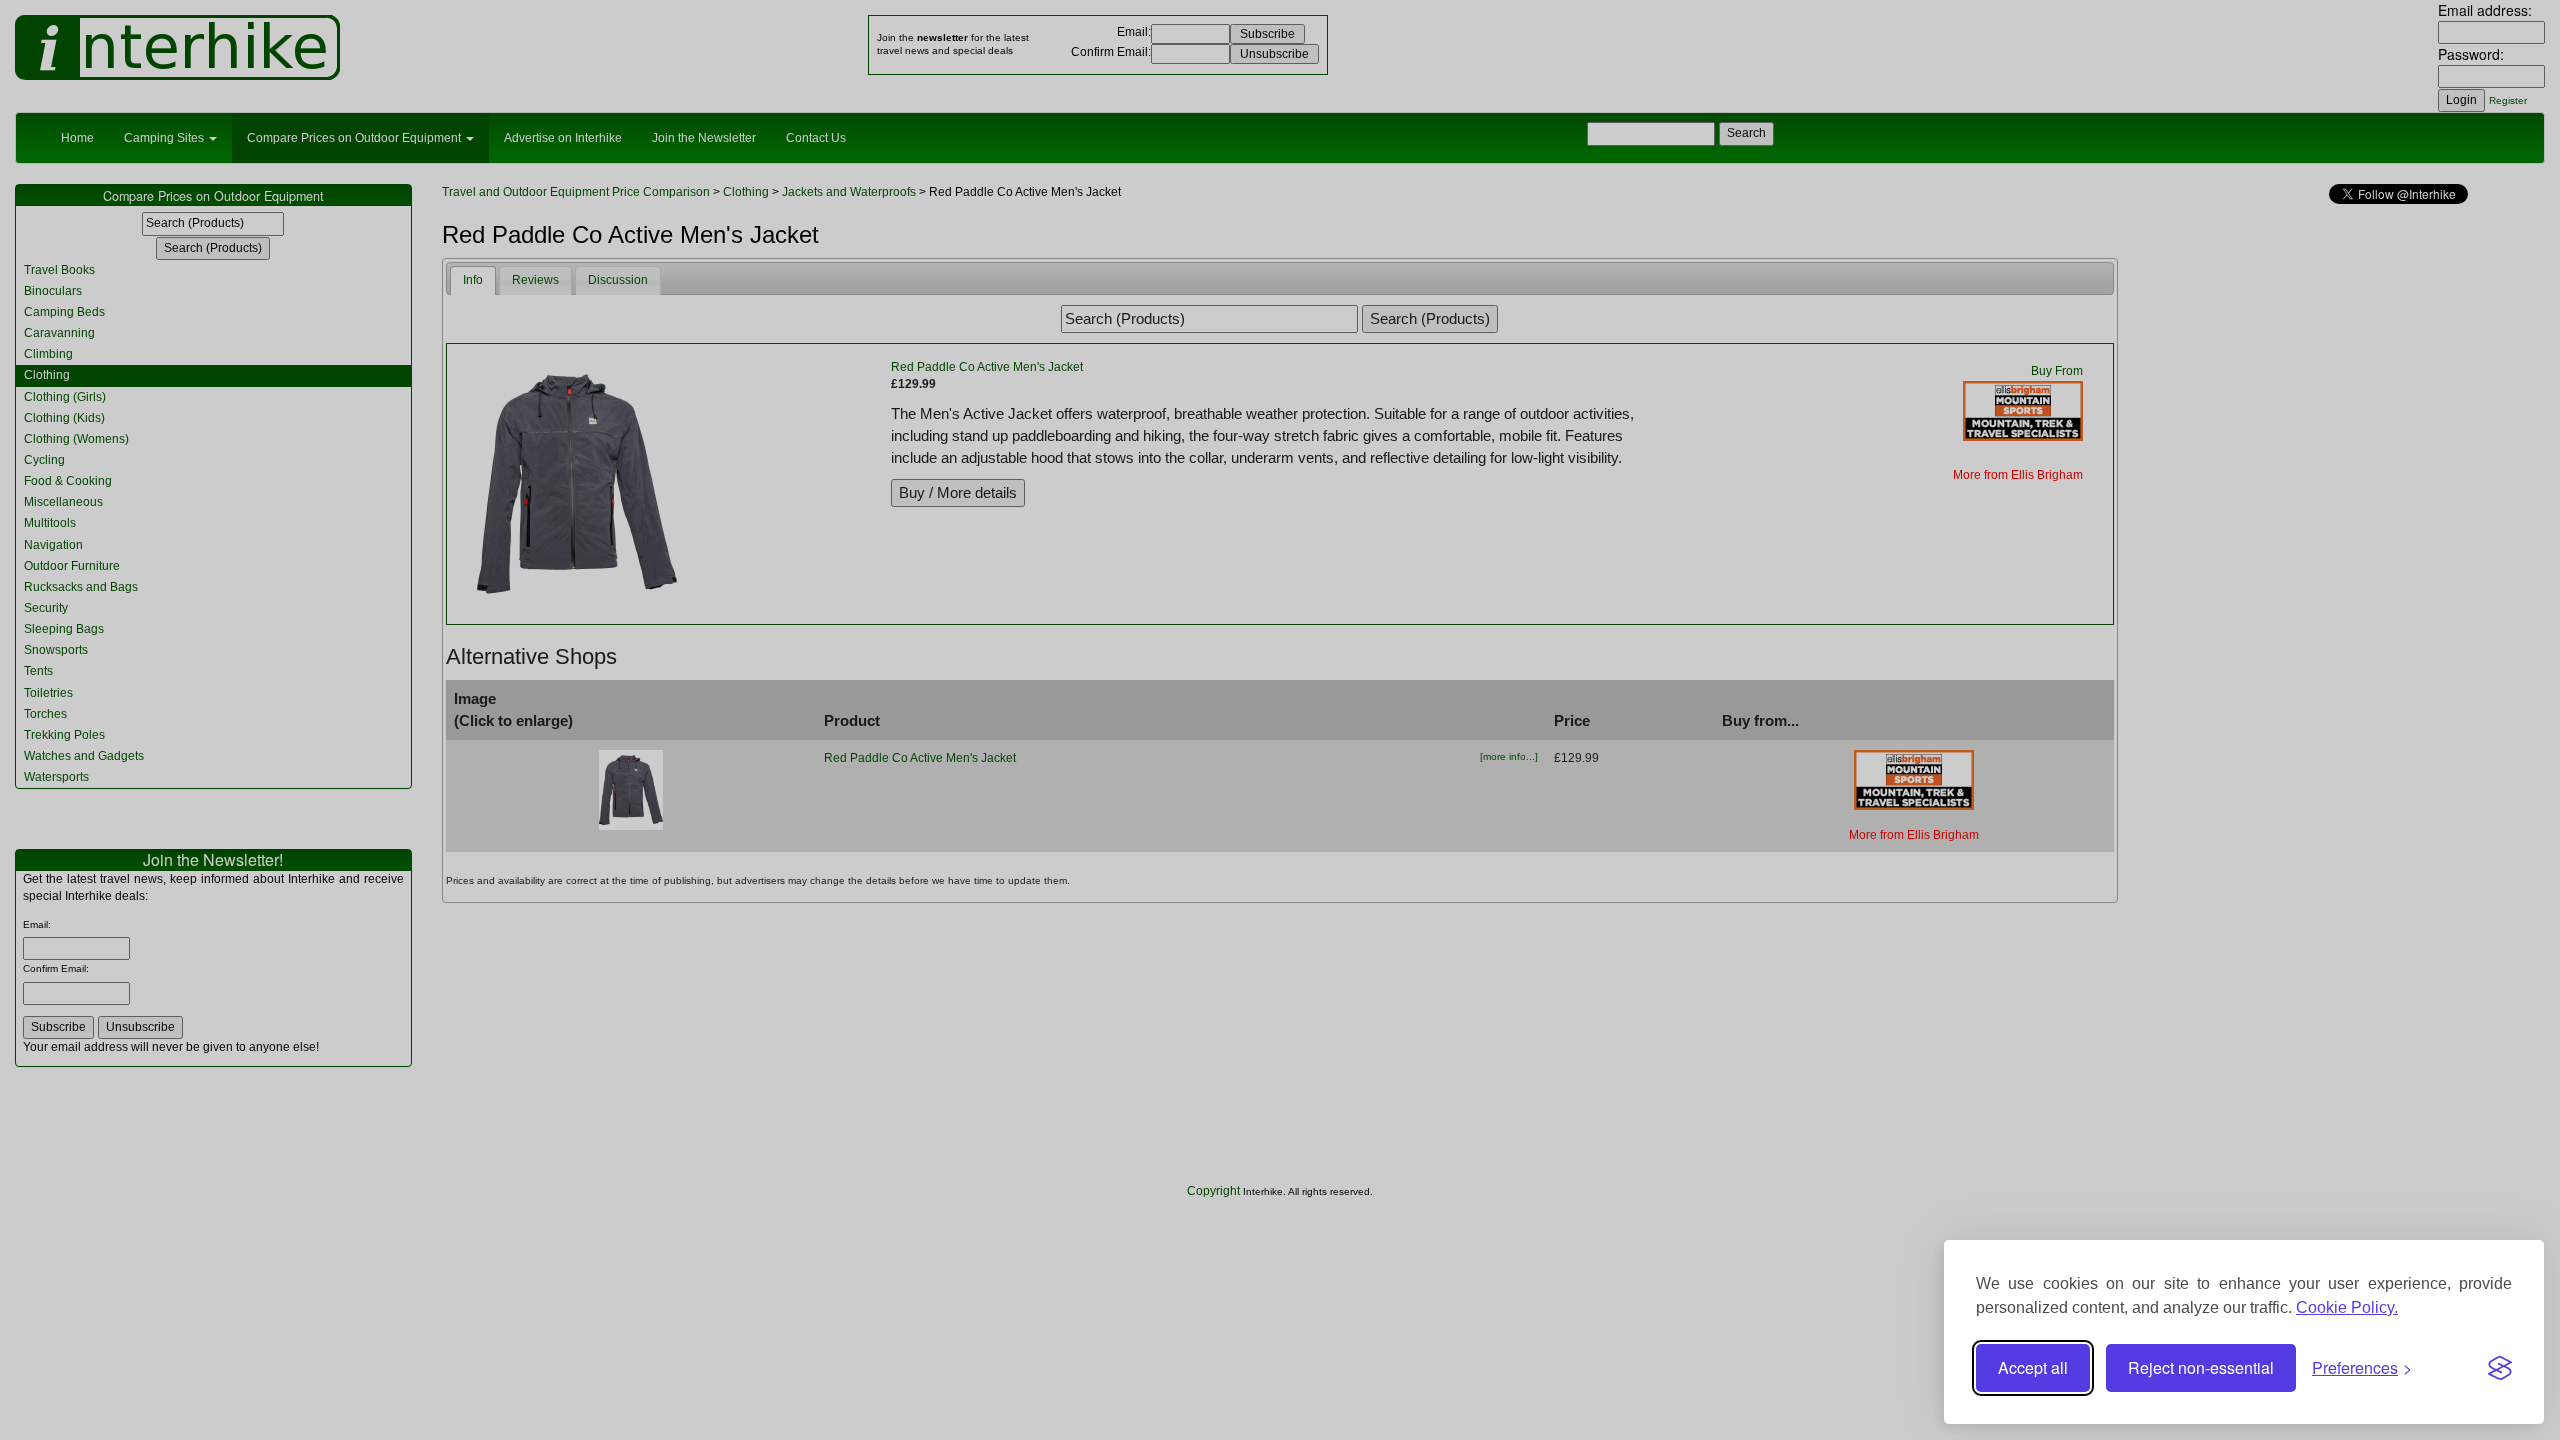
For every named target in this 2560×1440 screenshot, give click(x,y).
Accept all (2033, 1367)
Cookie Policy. (2347, 1307)
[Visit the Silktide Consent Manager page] (2500, 1368)
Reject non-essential (2201, 1367)
